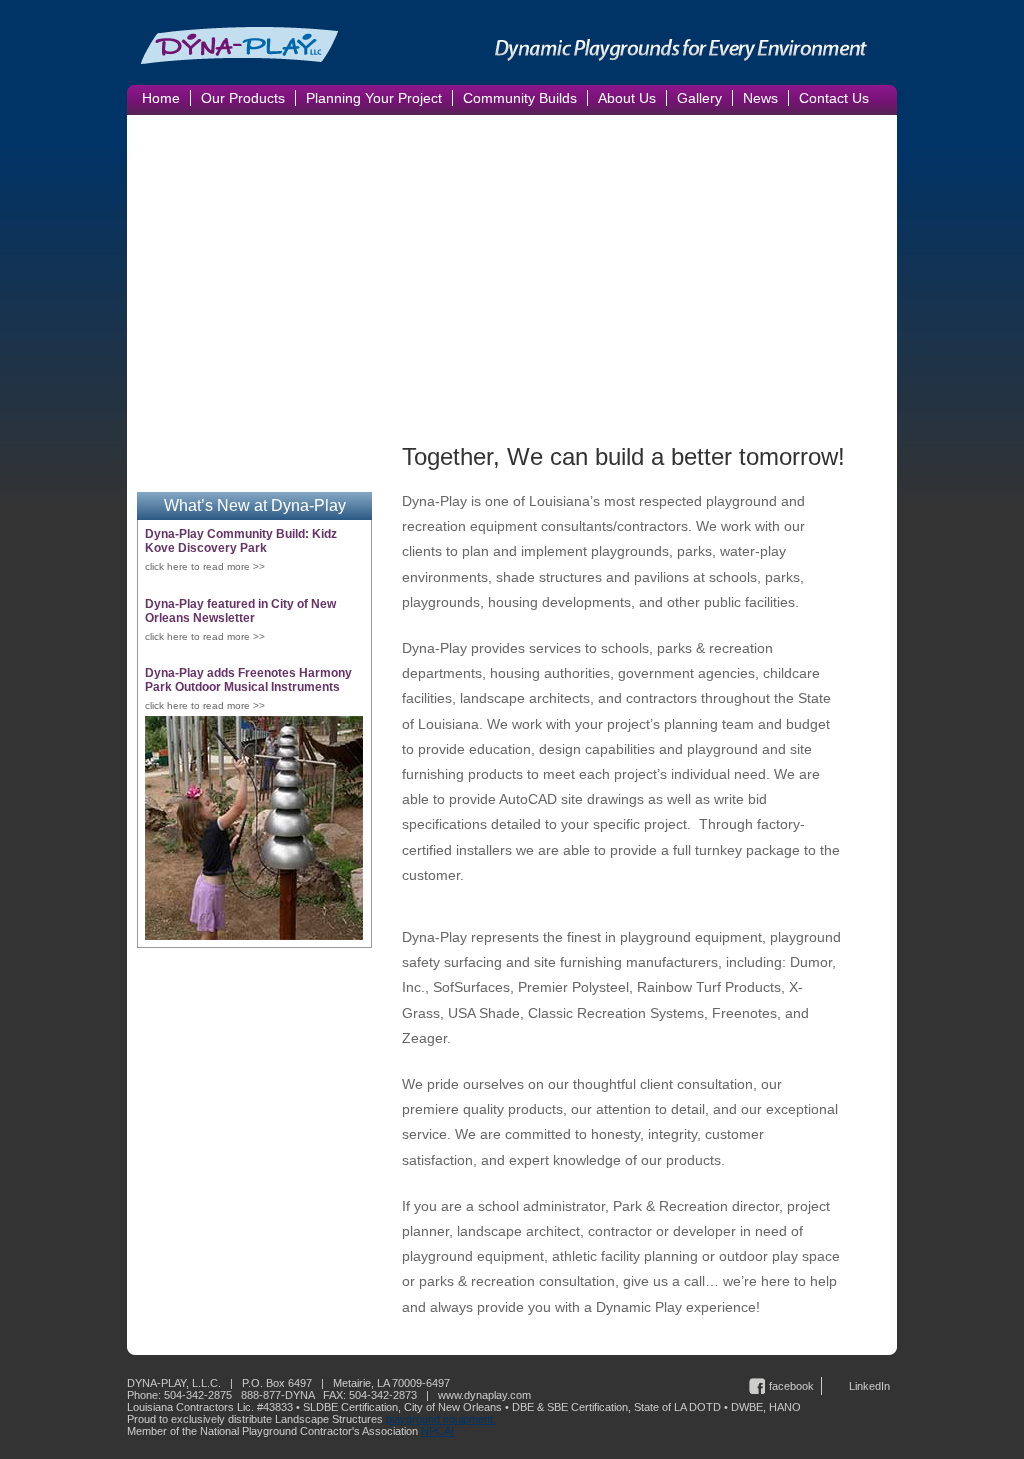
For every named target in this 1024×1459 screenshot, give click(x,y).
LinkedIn (869, 1386)
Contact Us (834, 98)
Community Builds (520, 98)
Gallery (699, 98)
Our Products (243, 98)
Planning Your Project (374, 98)
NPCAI (437, 1431)
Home (161, 98)
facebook (791, 1386)
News (760, 98)
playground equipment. (441, 1419)
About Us (627, 98)
